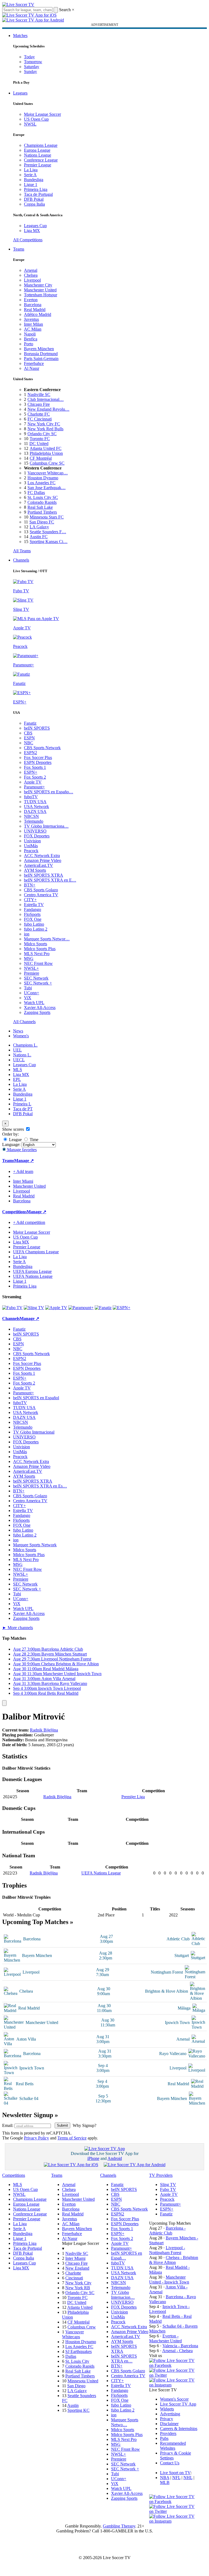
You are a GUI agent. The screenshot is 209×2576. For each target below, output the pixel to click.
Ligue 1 (31, 185)
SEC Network (36, 978)
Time (33, 1140)
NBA (165, 2478)
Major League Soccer (42, 114)
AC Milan (33, 329)
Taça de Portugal (38, 194)
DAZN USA (35, 811)
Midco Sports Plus (40, 949)
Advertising (170, 2414)
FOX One (33, 919)
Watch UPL (34, 1003)
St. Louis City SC (43, 497)
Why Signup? (84, 2125)
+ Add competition (29, 1222)
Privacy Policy (36, 2138)
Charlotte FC (39, 414)
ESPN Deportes (38, 762)
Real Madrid (35, 310)
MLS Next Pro (37, 954)
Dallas (71, 2356)
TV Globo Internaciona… (46, 826)
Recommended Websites (173, 2446)
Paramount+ (34, 787)
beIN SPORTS (37, 728)
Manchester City (38, 285)
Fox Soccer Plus (38, 757)
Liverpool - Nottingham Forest (167, 2250)
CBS (28, 733)
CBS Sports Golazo (41, 890)
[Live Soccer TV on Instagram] (174, 2385)
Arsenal (31, 270)
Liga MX (32, 231)
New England (77, 2268)
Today (29, 57)
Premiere (32, 973)
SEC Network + (38, 983)
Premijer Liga (133, 1797)
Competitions (14, 1212)
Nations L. (22, 1055)
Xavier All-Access (40, 1007)
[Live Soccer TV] (18, 4)
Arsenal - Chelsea (177, 2351)
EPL (17, 1079)
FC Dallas (36, 493)
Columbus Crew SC (47, 463)
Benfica (31, 339)
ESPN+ (31, 772)
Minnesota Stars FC (47, 517)
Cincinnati (74, 2278)
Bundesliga (34, 180)
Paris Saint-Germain (41, 359)
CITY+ (30, 900)
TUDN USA (35, 802)
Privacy (167, 2419)
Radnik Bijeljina (44, 1730)
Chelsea (31, 275)
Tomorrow (33, 62)
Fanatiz (30, 723)
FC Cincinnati (40, 419)
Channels (21, 560)
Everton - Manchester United (165, 2338)
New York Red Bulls (45, 429)
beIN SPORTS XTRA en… (124, 2359)
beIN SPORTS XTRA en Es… (40, 1486)
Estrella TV (34, 905)
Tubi (28, 988)
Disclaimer (169, 2424)
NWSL (30, 124)
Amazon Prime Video (43, 860)
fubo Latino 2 (36, 929)
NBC (29, 743)
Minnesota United (83, 2381)
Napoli (30, 334)
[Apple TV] (56, 1308)
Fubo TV (168, 2189)
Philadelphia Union (46, 453)
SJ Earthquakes (79, 2351)
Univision (32, 841)
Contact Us (170, 2463)
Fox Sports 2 (35, 777)
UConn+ (32, 993)
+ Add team (23, 1171)
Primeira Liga (36, 189)
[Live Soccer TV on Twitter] (174, 2375)
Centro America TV (41, 895)
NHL (188, 2478)
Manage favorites (21, 1150)
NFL (176, 2478)
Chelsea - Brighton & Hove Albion (174, 2260)
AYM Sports (35, 870)
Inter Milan (33, 324)
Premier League (38, 165)
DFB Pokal (34, 199)
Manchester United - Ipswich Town (169, 2280)
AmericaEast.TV (39, 865)
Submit (62, 2125)
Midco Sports (36, 944)
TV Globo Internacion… (123, 2295)
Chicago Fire (39, 404)
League (15, 1140)
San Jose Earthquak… (47, 488)
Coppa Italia (34, 204)
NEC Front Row (38, 963)
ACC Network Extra (42, 856)
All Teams (22, 551)
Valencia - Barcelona (180, 2346)
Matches (20, 36)
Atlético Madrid (38, 314)
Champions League (41, 145)
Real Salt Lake (40, 507)
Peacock (31, 851)
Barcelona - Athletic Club (167, 2231)
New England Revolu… (48, 409)
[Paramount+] (81, 1308)
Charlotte (73, 2273)
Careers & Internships (179, 2429)
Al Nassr (32, 368)
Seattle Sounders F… (48, 532)
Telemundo (34, 821)
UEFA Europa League (32, 1271)
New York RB (78, 2288)
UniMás (31, 846)
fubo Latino (34, 924)
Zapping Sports (37, 1012)
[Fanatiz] (103, 1308)
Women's (21, 1036)
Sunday (30, 71)
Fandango (33, 909)
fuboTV (31, 797)
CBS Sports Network (42, 748)
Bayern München (39, 349)
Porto (29, 344)
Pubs (164, 2438)
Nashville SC (39, 394)
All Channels (24, 1022)
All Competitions (28, 240)
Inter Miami (75, 2258)
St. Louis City (77, 2361)
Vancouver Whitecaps (73, 2334)
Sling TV (168, 2185)
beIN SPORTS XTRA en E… (50, 880)
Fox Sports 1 (35, 767)
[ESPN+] (122, 1308)
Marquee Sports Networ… (47, 939)
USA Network (36, 807)
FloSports (32, 914)
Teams (19, 249)
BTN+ (30, 885)
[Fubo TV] (12, 1308)
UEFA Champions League (36, 1252)
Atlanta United (80, 2307)
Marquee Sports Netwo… (125, 2422)
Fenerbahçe (34, 363)
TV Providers (161, 2175)
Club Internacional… (46, 399)
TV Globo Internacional (34, 1432)
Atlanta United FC (46, 448)
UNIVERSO (35, 831)
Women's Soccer (174, 2399)
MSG (29, 958)
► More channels (18, 1628)
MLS (18, 1070)
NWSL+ (31, 968)
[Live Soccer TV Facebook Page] (174, 2365)
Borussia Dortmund (41, 354)
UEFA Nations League (33, 1276)
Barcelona (33, 305)
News (18, 1031)
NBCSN (31, 816)
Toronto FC (40, 439)
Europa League (37, 150)
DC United (39, 443)
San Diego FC (42, 522)
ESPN (29, 738)
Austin (73, 2405)
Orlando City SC (42, 434)
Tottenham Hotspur (41, 295)
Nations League (38, 155)
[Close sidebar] (4, 1703)
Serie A (30, 175)
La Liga (31, 170)
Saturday (32, 67)
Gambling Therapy (119, 2526)
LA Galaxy (39, 527)
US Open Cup (36, 119)
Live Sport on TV (175, 2473)
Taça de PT (23, 1109)
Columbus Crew (82, 2327)
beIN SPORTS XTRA (44, 875)
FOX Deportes (37, 836)
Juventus (31, 319)
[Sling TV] (34, 1308)
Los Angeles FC (42, 483)
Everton (31, 300)
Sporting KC (79, 2410)
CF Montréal (41, 458)
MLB (165, 2482)
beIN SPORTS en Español (36, 1398)
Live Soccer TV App (178, 2404)
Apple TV (33, 782)
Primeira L (22, 1104)
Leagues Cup (35, 226)
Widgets (167, 2409)
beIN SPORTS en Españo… (49, 792)
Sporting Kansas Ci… (49, 542)
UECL (19, 1060)
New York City (78, 2283)
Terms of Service (72, 2138)
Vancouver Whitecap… (48, 473)
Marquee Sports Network (35, 1545)
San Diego (76, 2386)
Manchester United (40, 290)
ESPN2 (30, 753)
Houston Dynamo (43, 478)
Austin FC (39, 537)
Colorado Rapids (42, 502)
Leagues (20, 93)
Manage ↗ (24, 1161)
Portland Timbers (42, 512)
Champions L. (25, 1045)
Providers (168, 2433)
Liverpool (32, 280)
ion (27, 934)
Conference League (41, 160)
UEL (17, 1050)
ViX (28, 998)
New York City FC (44, 424)
